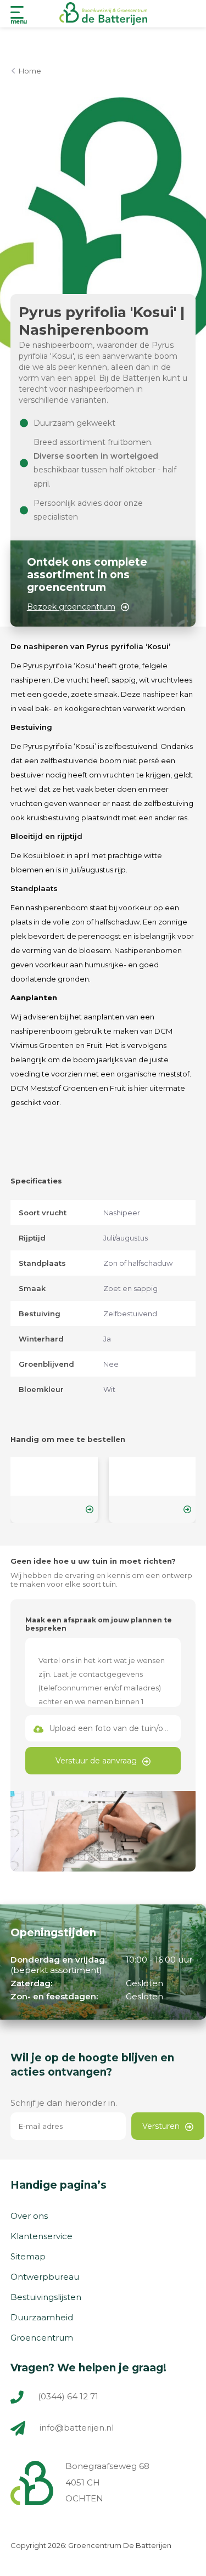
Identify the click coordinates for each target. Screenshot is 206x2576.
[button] (103, 279)
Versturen (161, 2126)
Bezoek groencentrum (71, 607)
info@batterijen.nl (77, 2428)
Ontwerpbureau (45, 2277)
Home (30, 71)
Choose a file (103, 1728)
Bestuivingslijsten (46, 2297)
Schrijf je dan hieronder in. (64, 2103)
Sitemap (28, 2256)
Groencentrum (42, 2338)
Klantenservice (41, 2236)
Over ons (29, 2216)
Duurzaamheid (42, 2317)
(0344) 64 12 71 (67, 2396)
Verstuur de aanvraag (96, 1761)
